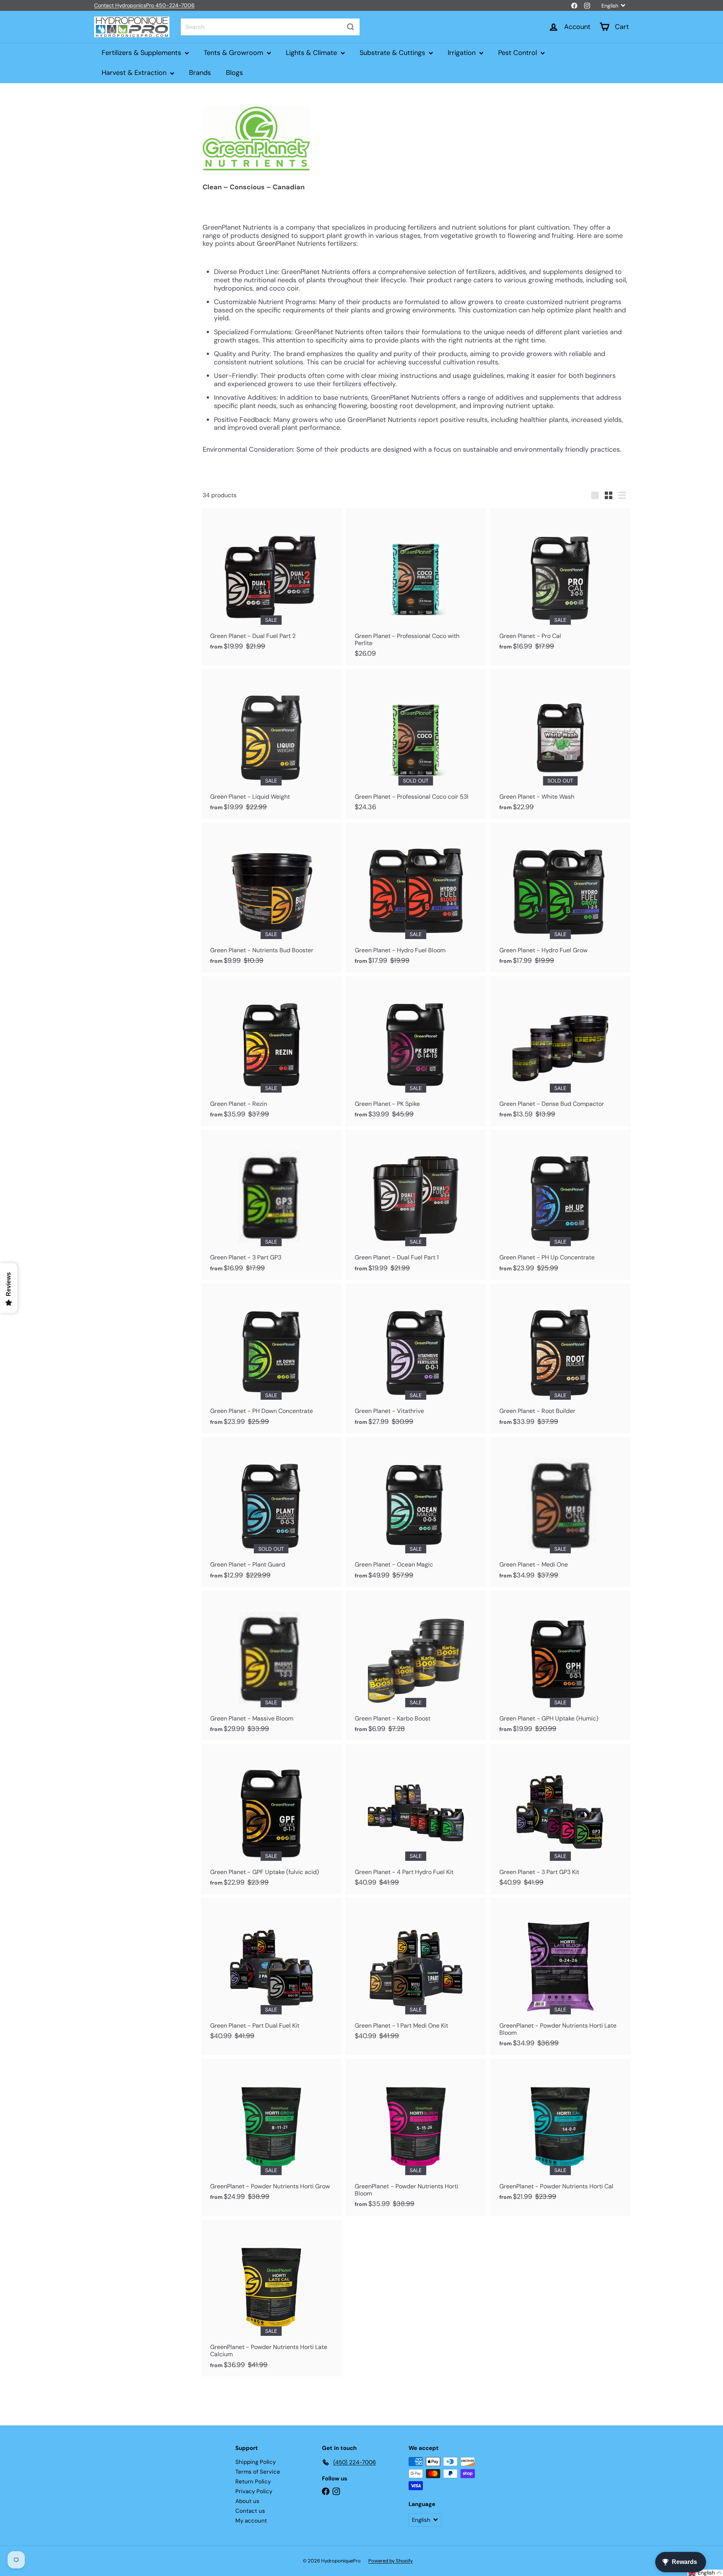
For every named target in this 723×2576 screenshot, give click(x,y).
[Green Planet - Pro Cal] (560, 583)
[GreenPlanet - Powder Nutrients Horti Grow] (271, 2134)
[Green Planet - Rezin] (271, 1051)
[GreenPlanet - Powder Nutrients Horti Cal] (560, 2134)
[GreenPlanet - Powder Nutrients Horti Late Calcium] (271, 2298)
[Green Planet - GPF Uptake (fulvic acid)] (271, 1819)
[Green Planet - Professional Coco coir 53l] (416, 744)
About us (247, 2501)
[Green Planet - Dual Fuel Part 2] (271, 583)
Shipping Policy (255, 2462)
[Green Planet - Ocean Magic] (416, 1512)
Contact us (250, 2511)
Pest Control (519, 53)
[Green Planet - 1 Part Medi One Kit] (416, 1973)
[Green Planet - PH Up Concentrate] (560, 1205)
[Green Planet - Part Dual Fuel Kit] (271, 1973)
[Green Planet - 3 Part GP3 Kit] (560, 1819)
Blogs (234, 73)
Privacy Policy (254, 2491)
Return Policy (253, 2482)
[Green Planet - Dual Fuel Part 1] (416, 1205)
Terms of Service (258, 2472)
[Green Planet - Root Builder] (560, 1358)
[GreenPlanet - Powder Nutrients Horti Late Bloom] (560, 1976)
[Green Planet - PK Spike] (416, 1051)
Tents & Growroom (234, 53)
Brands (200, 73)
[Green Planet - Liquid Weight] (271, 744)
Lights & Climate (312, 53)
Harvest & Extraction (135, 73)
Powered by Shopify (390, 2561)
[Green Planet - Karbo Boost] (416, 1666)
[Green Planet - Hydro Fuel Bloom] (416, 898)
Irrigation (463, 53)
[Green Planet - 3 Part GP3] (271, 1205)
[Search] (351, 27)
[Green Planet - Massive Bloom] (271, 1666)
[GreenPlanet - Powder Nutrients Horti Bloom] (416, 2137)
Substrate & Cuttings (393, 53)
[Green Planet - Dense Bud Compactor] (560, 1051)
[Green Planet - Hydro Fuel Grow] (560, 898)
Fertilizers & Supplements (142, 53)
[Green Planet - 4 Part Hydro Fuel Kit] (416, 1819)
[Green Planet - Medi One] (560, 1512)
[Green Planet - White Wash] (560, 744)
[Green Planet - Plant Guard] (271, 1512)
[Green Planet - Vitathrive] (416, 1358)
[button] (705, 2573)
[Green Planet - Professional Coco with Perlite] (416, 587)
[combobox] (270, 27)
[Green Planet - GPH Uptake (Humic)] (560, 1666)
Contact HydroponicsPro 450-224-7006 (144, 5)
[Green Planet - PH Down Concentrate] (271, 1358)
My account (251, 2521)
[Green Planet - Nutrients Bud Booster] (271, 898)
